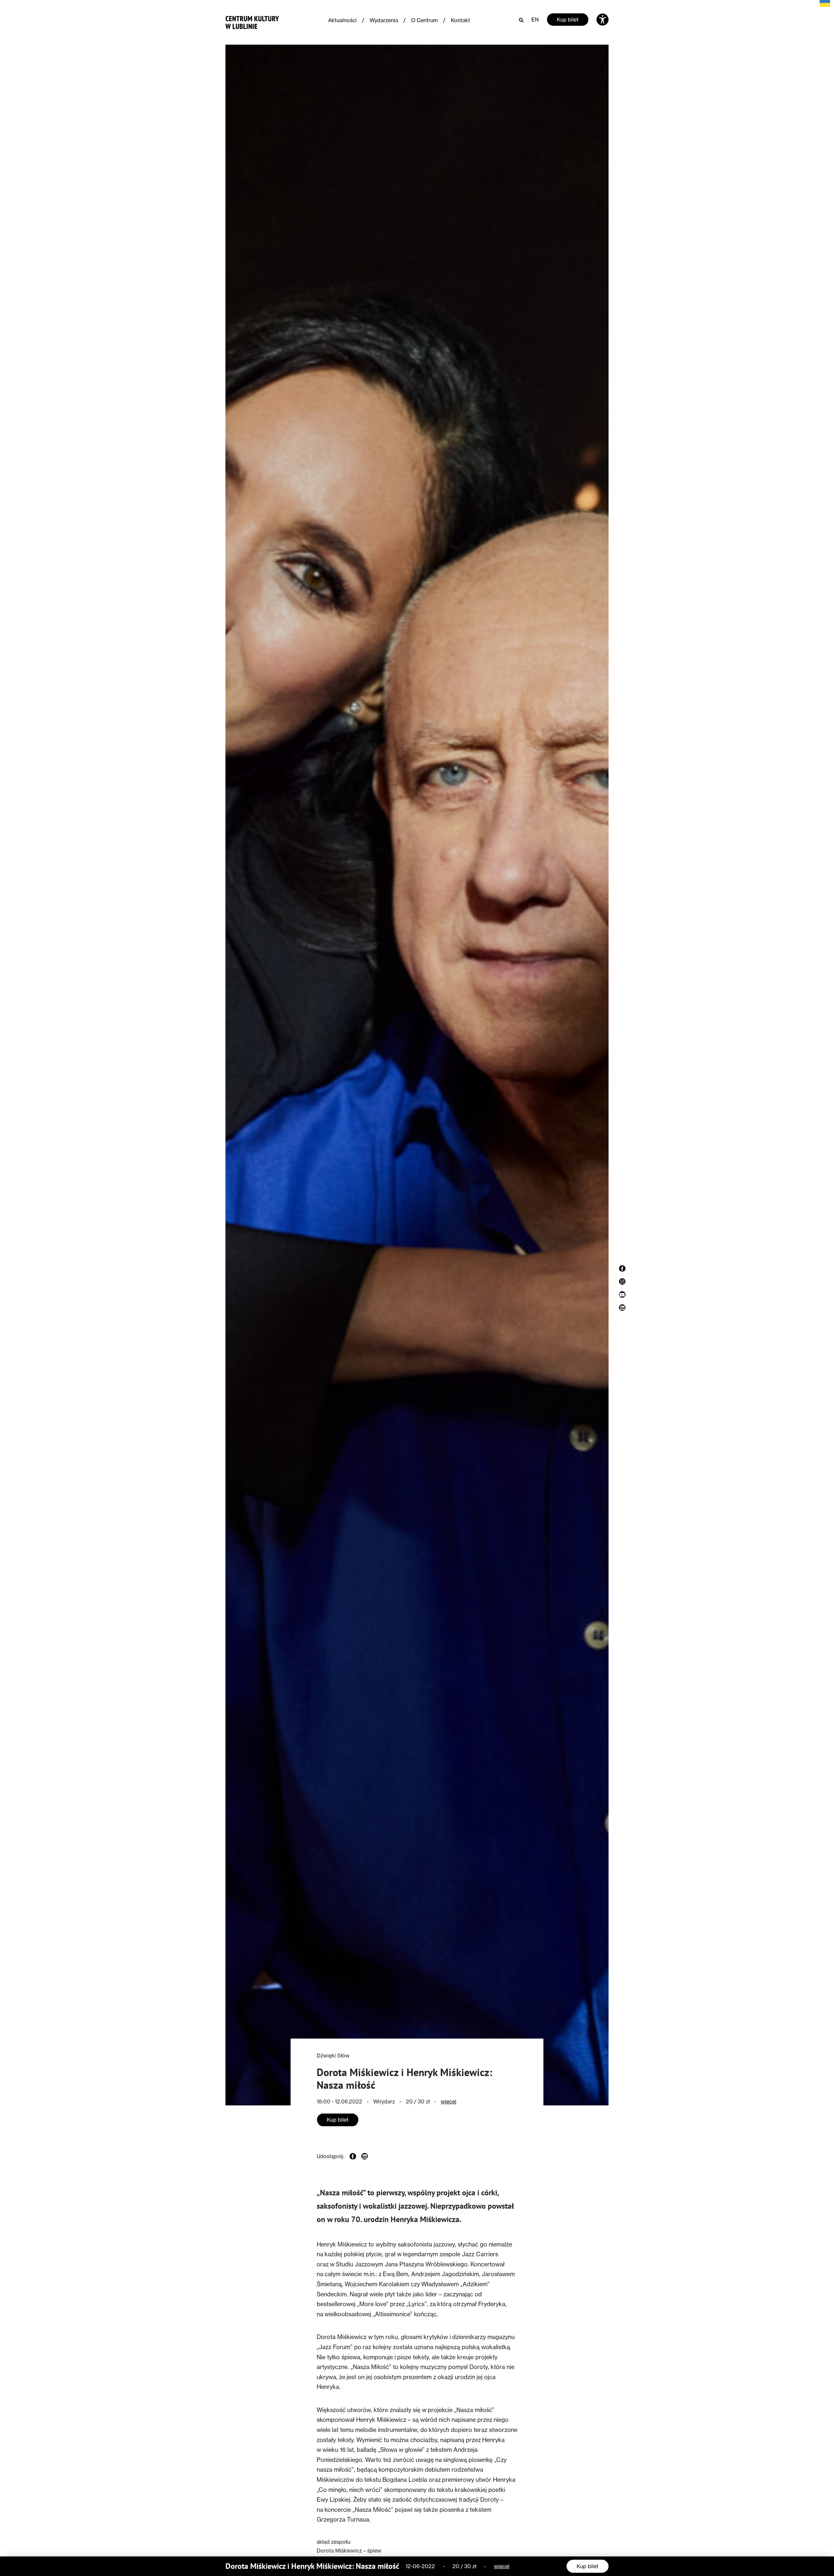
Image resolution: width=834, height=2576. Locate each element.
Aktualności (342, 20)
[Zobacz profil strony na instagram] (622, 1281)
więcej (449, 2101)
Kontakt (460, 20)
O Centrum (424, 20)
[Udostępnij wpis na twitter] (365, 2156)
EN (535, 20)
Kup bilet (568, 20)
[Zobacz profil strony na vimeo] (622, 1295)
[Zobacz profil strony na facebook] (622, 1268)
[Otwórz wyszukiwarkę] (521, 20)
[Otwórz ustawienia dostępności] (603, 20)
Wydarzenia (384, 20)
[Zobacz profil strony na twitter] (622, 1308)
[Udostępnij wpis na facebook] (353, 2156)
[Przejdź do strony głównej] (252, 21)
